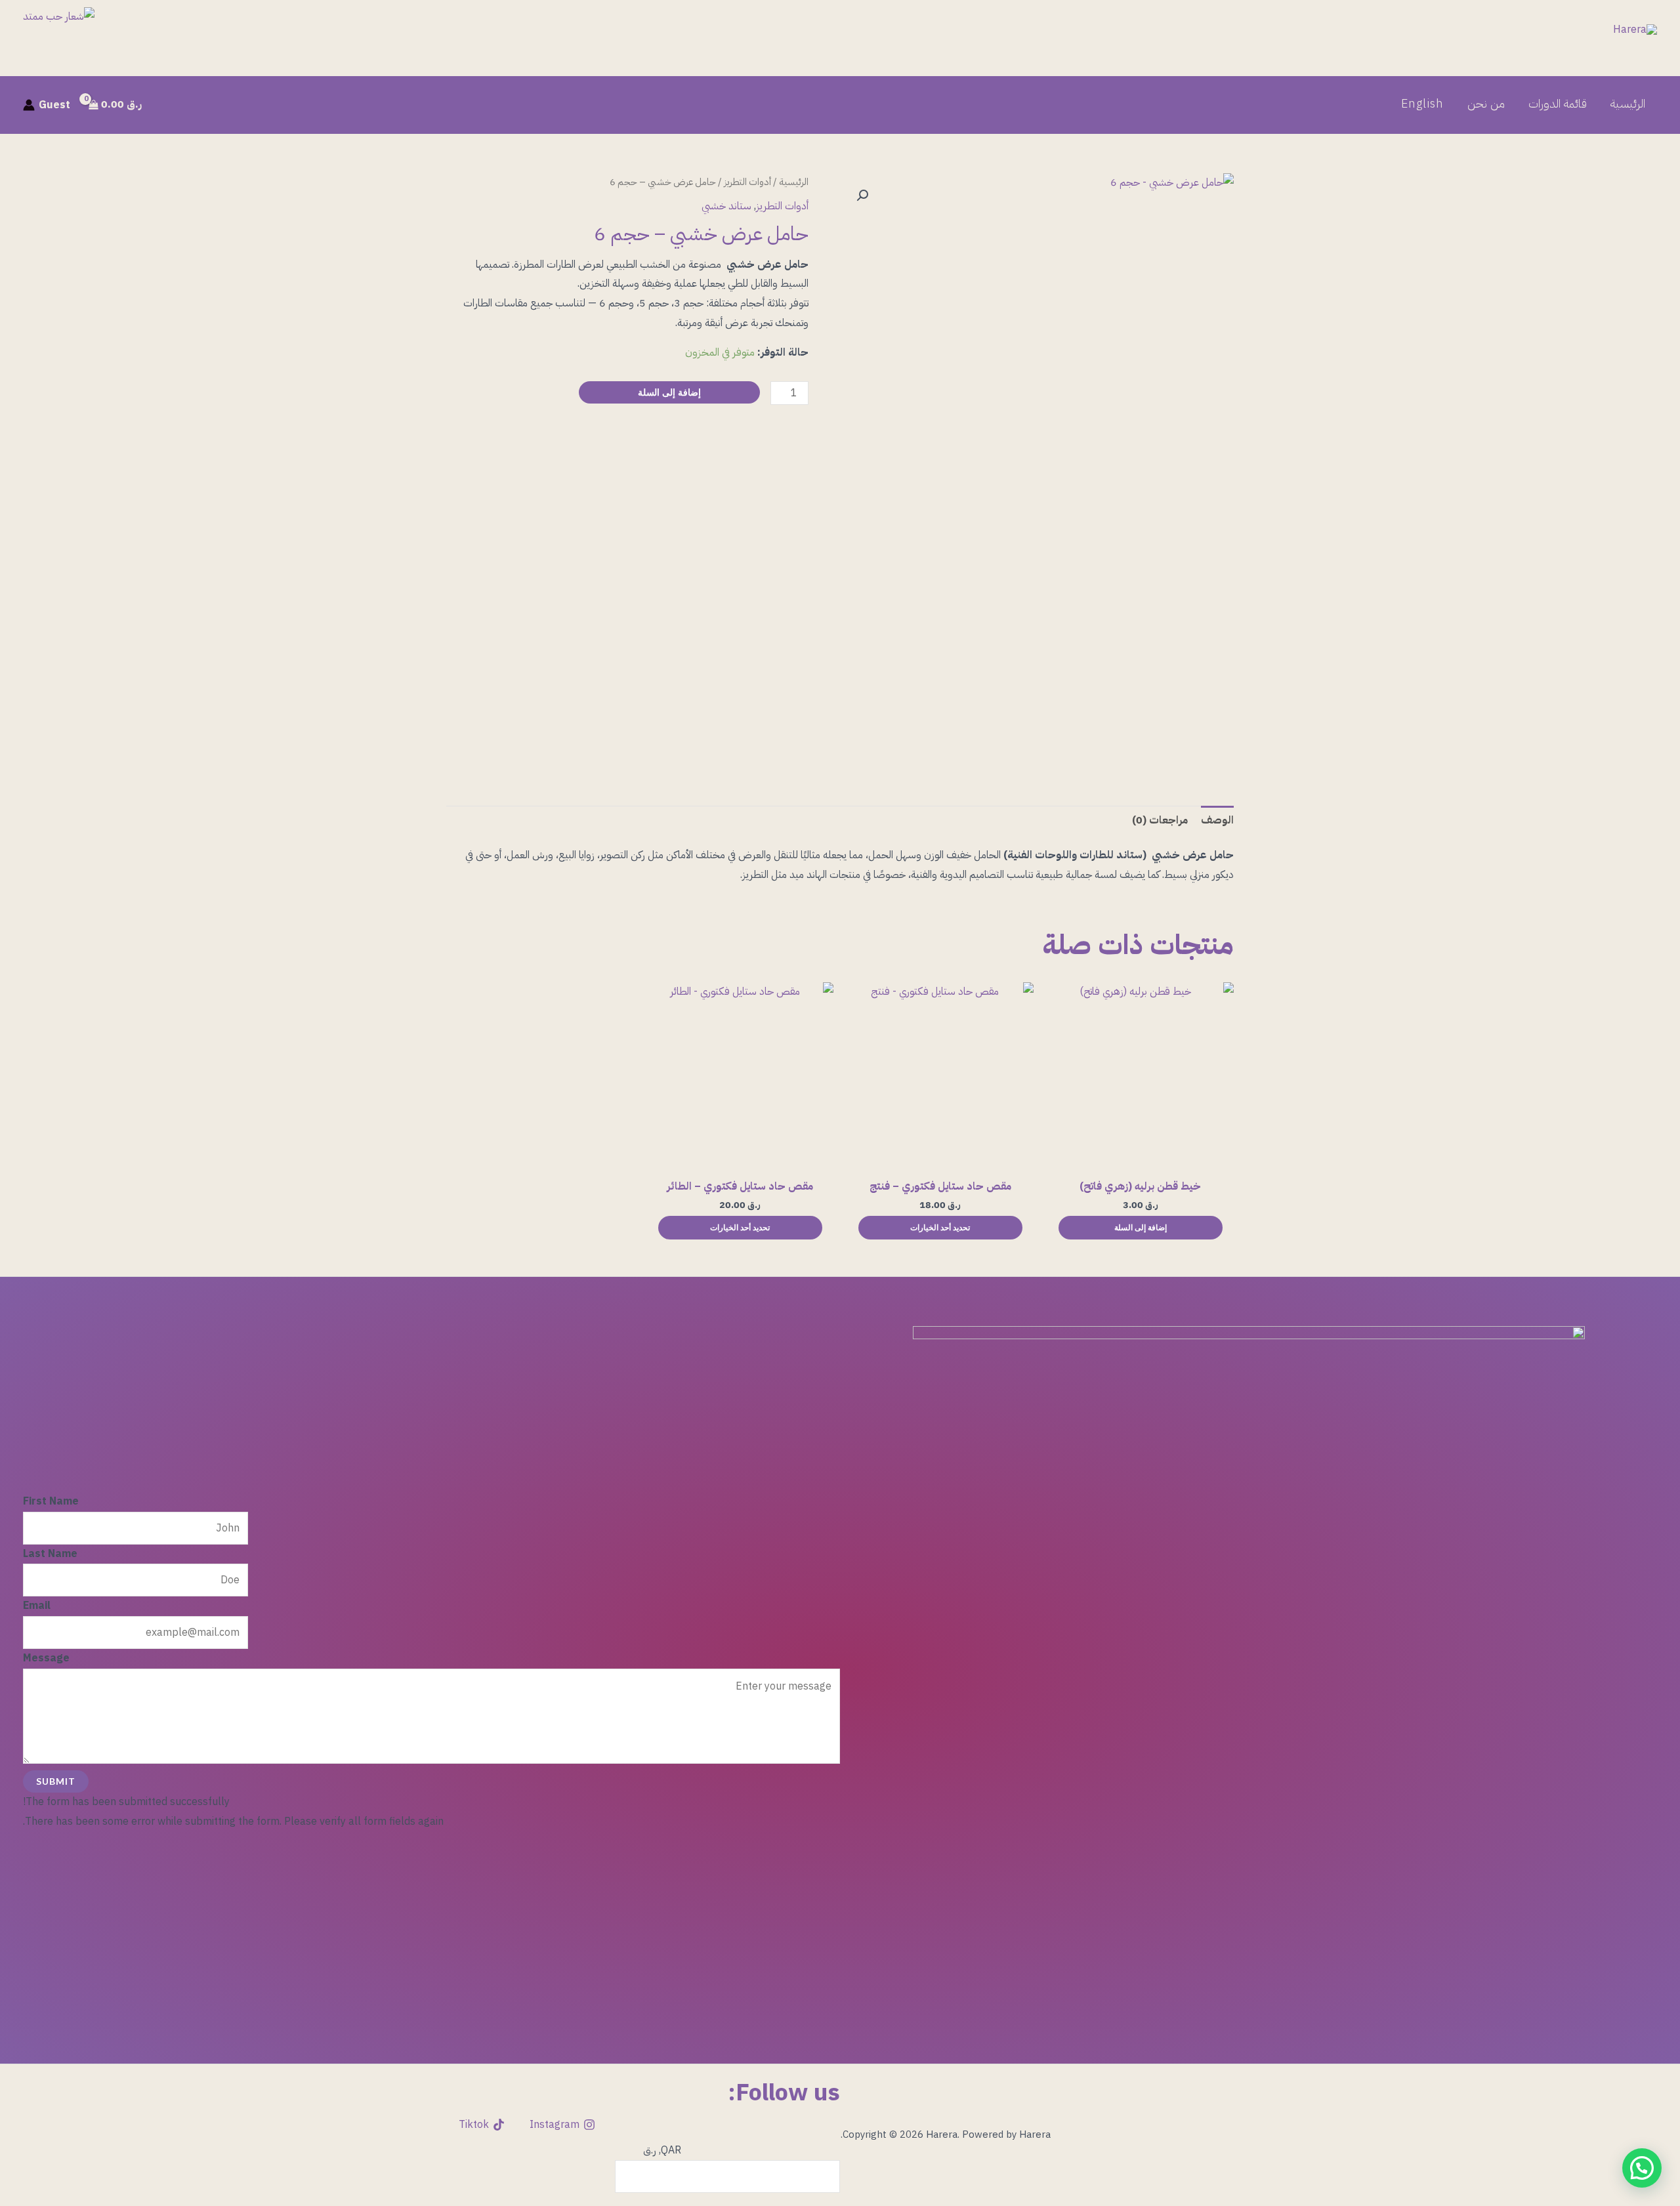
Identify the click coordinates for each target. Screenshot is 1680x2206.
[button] (862, 196)
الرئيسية (1628, 104)
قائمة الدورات (1558, 104)
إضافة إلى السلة (669, 392)
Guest (54, 105)
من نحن (1486, 104)
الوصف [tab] (1217, 820)
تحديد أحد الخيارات (940, 1227)
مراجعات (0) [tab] (1160, 820)
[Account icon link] (29, 105)
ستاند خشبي (726, 206)
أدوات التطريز (747, 182)
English (1422, 104)
